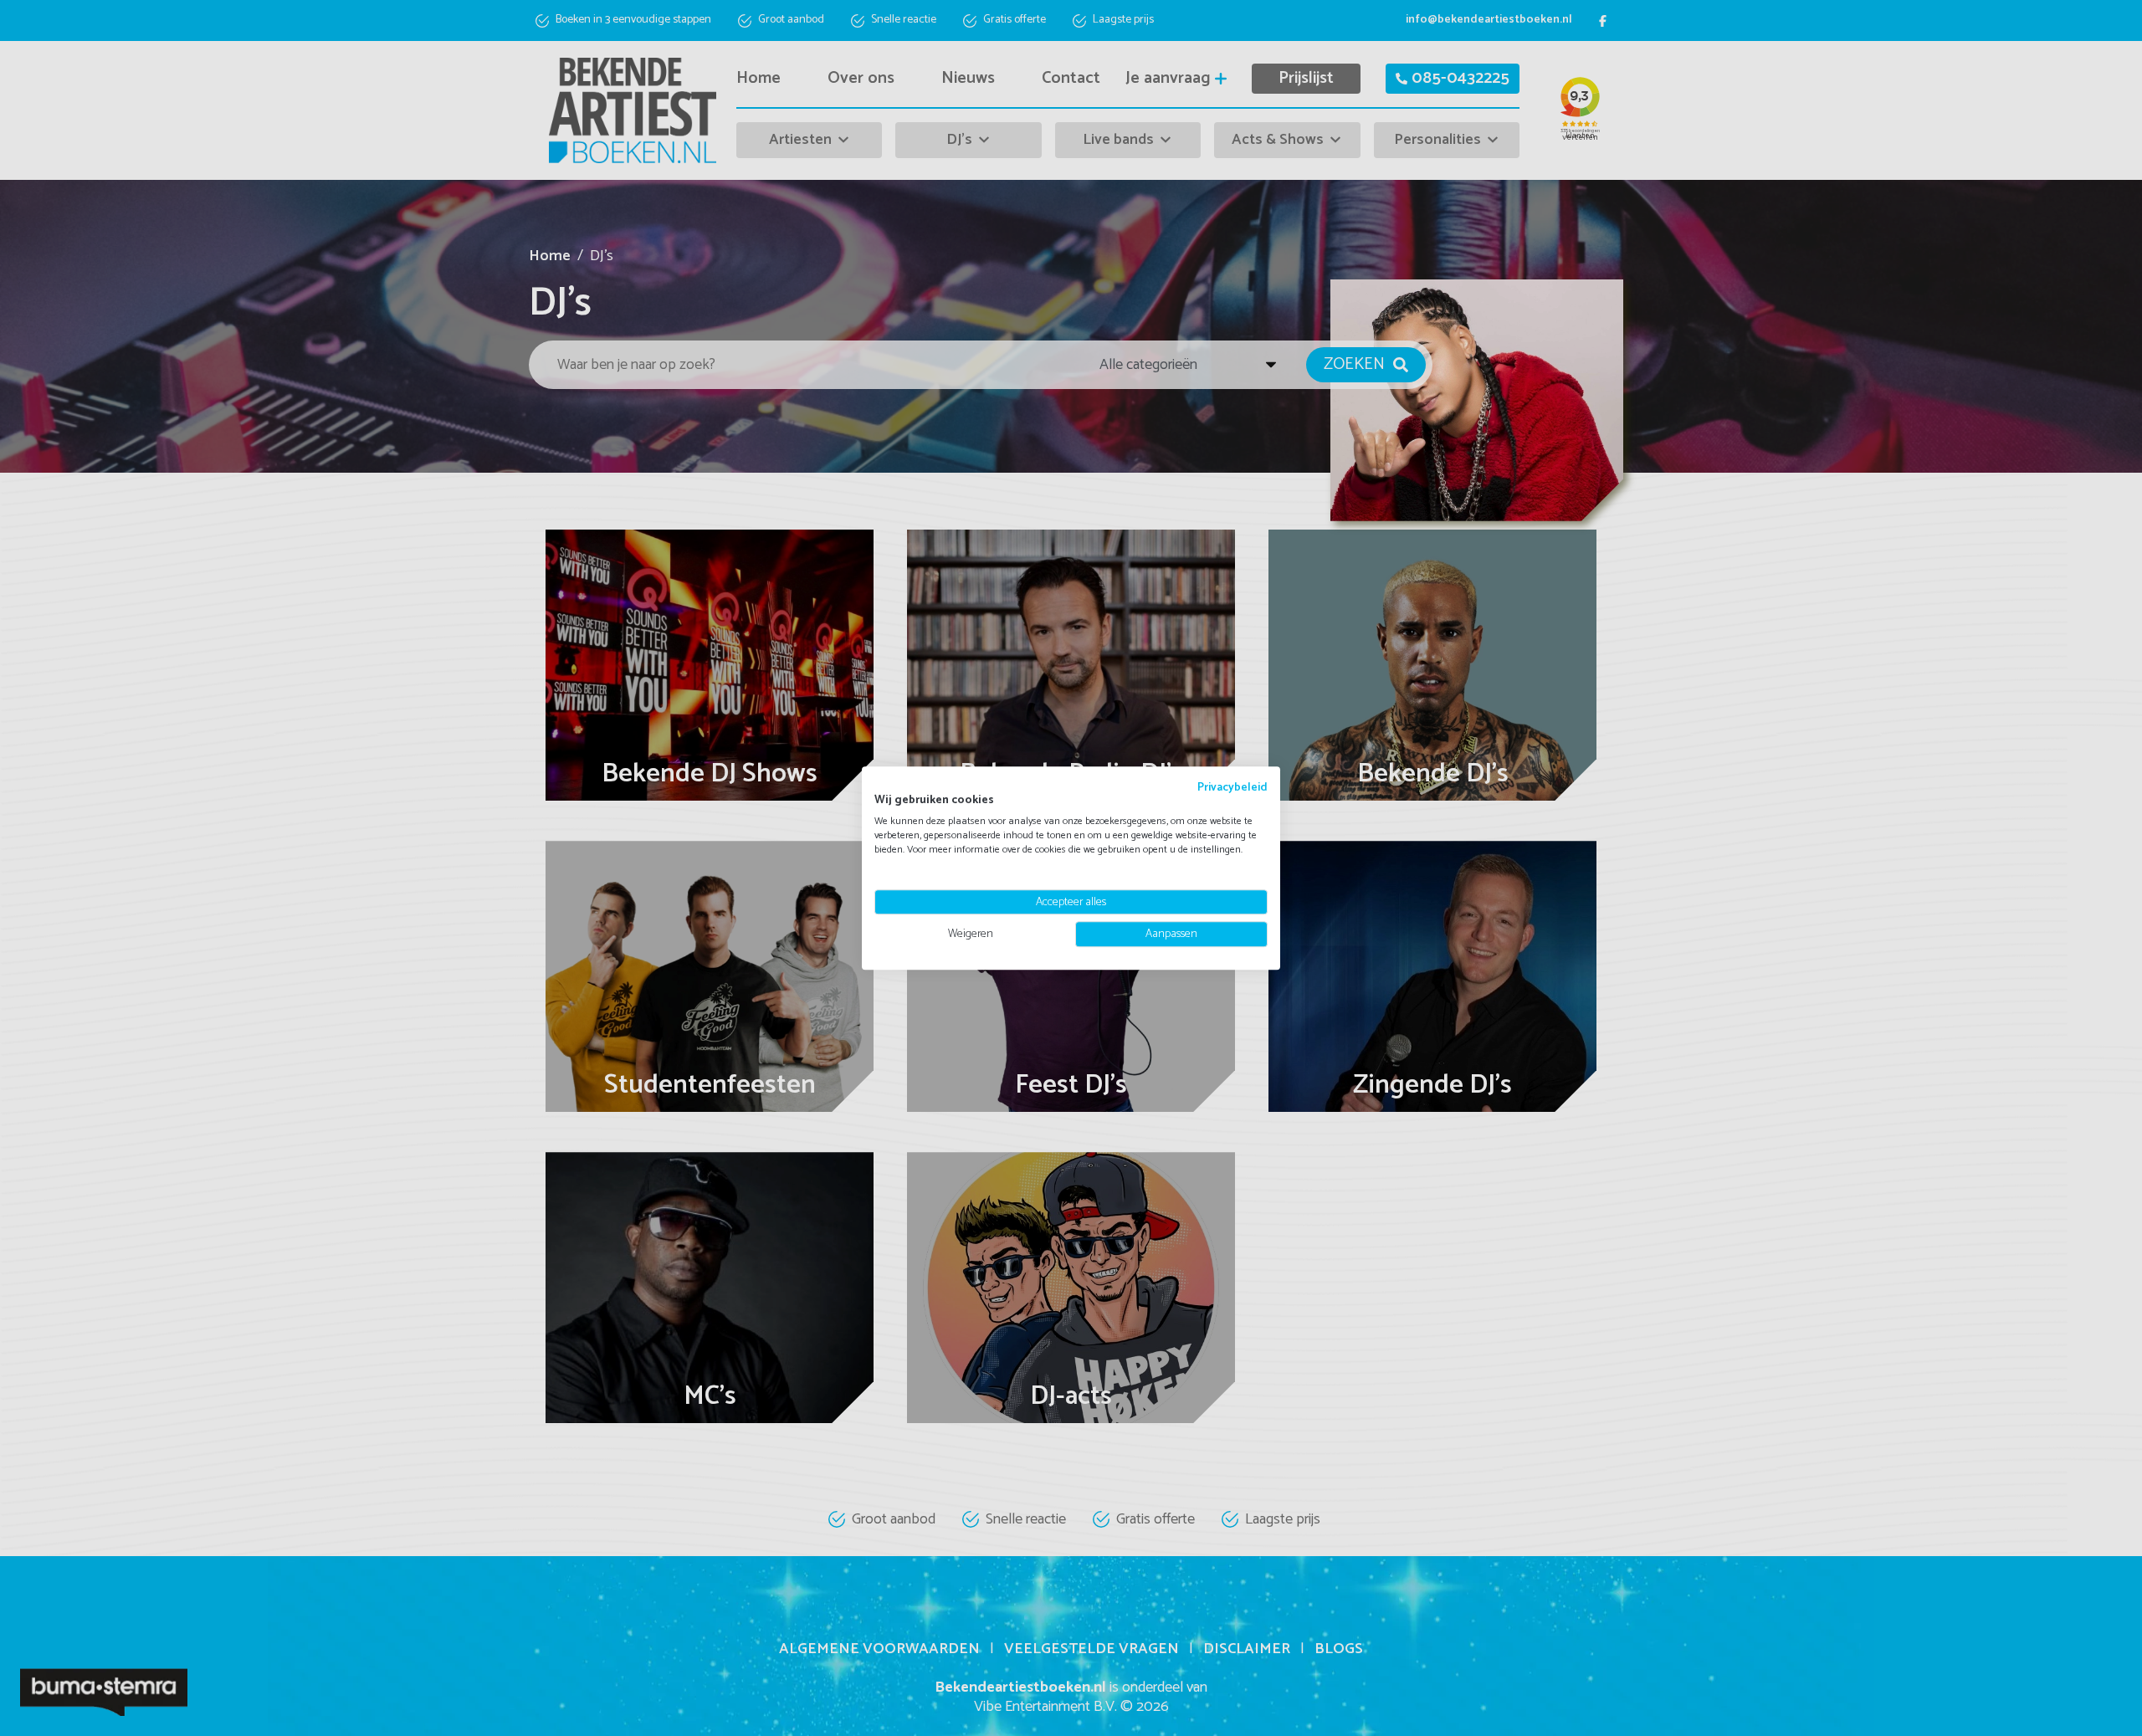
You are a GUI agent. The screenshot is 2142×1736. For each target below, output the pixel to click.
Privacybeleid (1232, 787)
